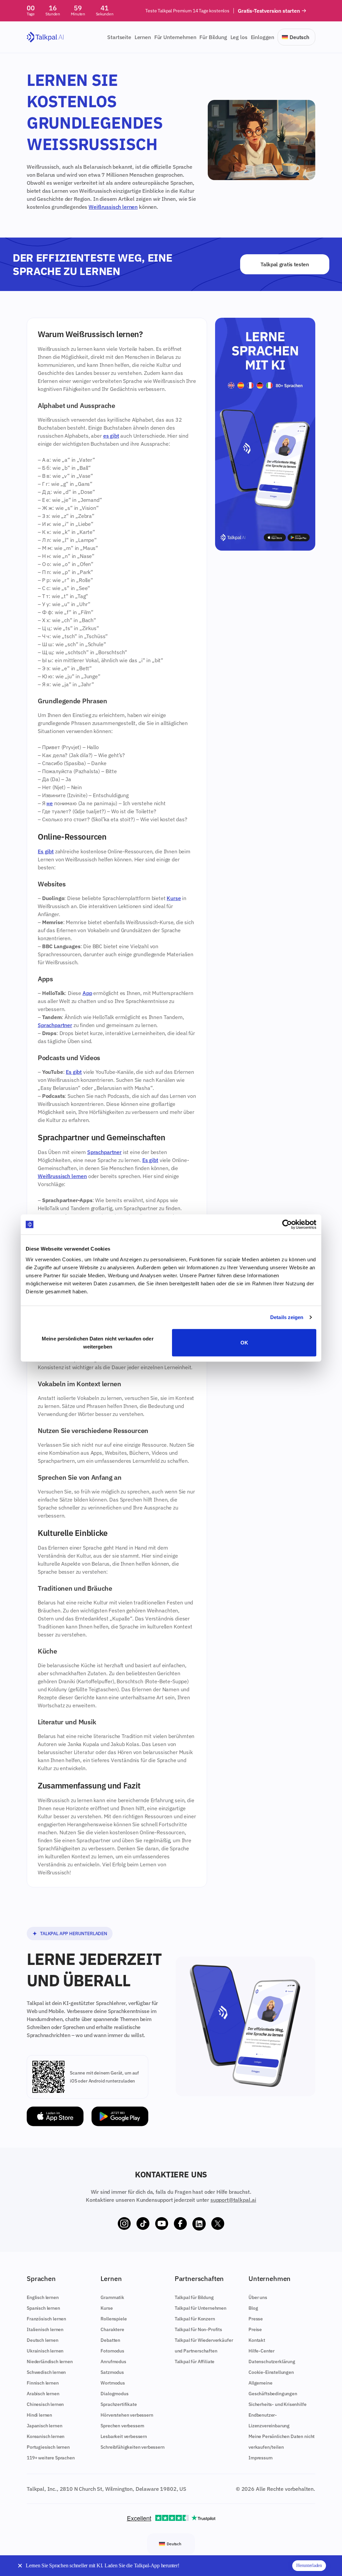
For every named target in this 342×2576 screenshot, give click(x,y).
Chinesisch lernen (45, 2404)
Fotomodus (112, 2351)
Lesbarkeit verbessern (124, 2436)
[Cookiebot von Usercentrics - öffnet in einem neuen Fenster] (287, 1225)
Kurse (174, 898)
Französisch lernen (46, 2319)
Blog (253, 2308)
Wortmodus (113, 2383)
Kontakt (257, 2340)
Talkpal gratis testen (285, 264)
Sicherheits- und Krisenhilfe (278, 2404)
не (50, 803)
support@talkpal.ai (233, 2200)
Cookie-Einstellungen (271, 2372)
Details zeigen (287, 1317)
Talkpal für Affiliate (195, 2362)
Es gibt (46, 851)
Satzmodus (112, 2372)
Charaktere (112, 2329)
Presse (256, 2319)
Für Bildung (213, 37)
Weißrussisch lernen (113, 207)
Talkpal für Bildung (194, 2297)
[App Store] (55, 2116)
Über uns (258, 2297)
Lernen (143, 37)
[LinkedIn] (199, 2224)
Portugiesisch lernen (48, 2447)
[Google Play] (120, 2116)
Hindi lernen (39, 2415)
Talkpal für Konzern (195, 2319)
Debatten (110, 2340)
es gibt (111, 436)
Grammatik (112, 2297)
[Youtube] (162, 2224)
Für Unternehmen (175, 37)
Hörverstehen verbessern (127, 2415)
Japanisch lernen (44, 2426)
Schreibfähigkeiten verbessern (132, 2447)
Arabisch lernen (43, 2394)
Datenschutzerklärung (272, 2362)
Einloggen (263, 37)
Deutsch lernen (43, 2340)
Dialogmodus (114, 2394)
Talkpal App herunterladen (74, 1934)
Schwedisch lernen (46, 2372)
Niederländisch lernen (50, 2362)
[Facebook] (180, 2224)
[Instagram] (124, 2224)
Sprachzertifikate (119, 2404)
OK (244, 1342)
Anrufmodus (113, 2362)
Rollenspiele (114, 2319)
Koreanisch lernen (46, 2436)
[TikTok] (143, 2224)
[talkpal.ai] (45, 37)
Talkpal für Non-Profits (198, 2329)
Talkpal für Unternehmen (201, 2308)
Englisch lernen (43, 2297)
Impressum (261, 2458)
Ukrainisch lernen (45, 2351)
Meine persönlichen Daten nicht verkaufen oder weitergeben (98, 1342)
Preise (255, 2329)
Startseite (119, 37)
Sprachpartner (55, 1025)
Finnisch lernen (43, 2383)
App (87, 993)
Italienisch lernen (45, 2329)
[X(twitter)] (218, 2224)
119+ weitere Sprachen (51, 2458)
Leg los (239, 37)
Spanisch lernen (43, 2308)
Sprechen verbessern (122, 2426)
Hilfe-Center (262, 2351)
